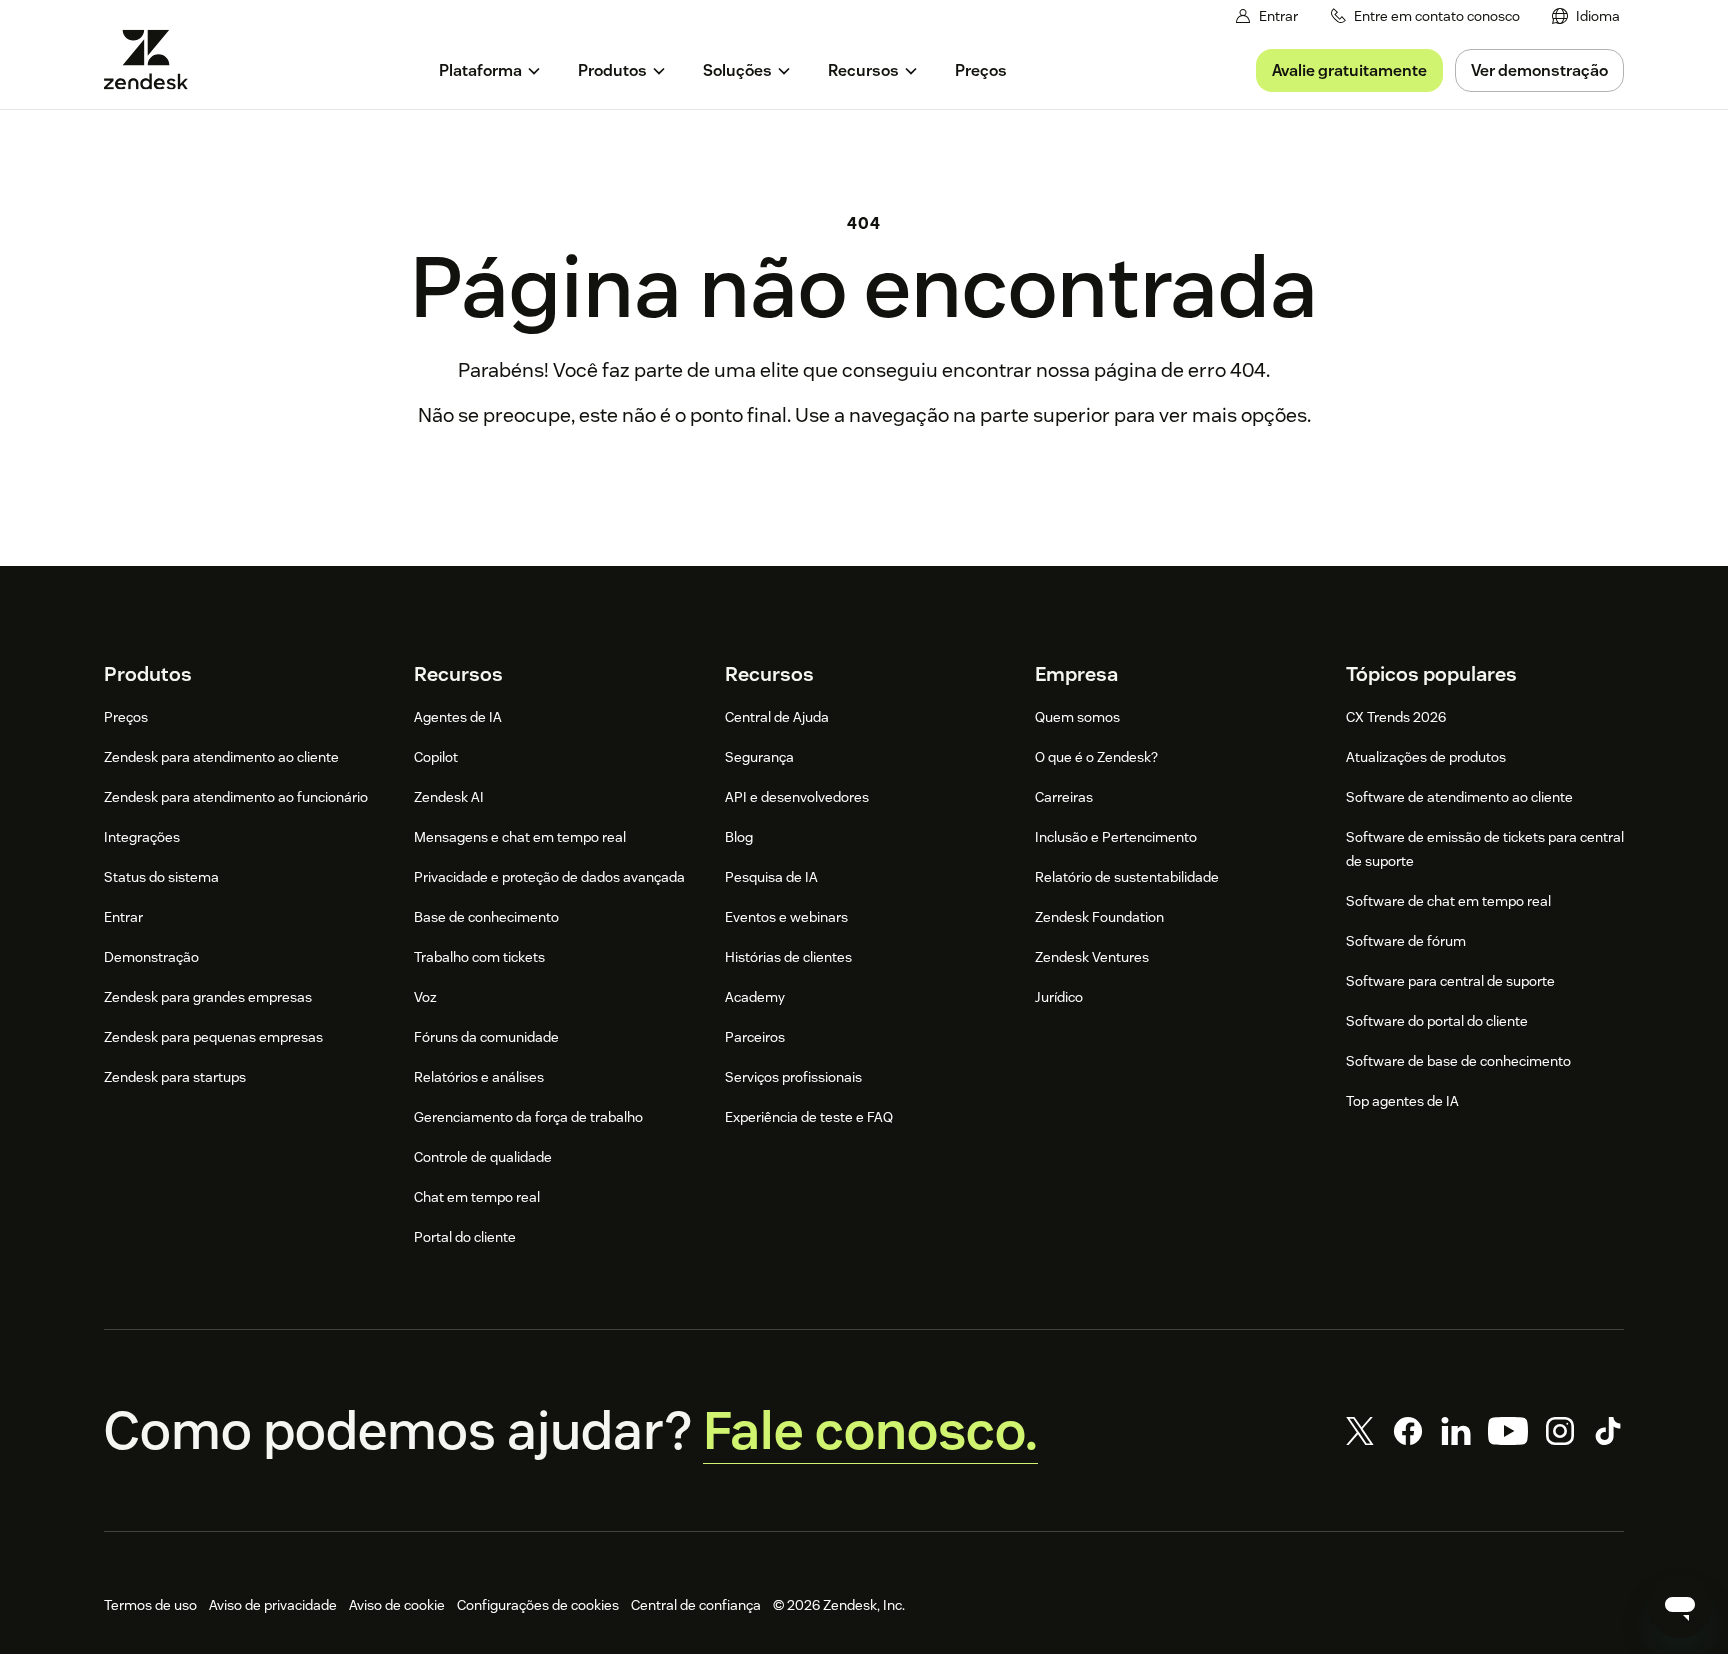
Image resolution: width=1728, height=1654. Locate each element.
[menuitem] (1586, 16)
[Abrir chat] (1680, 1606)
